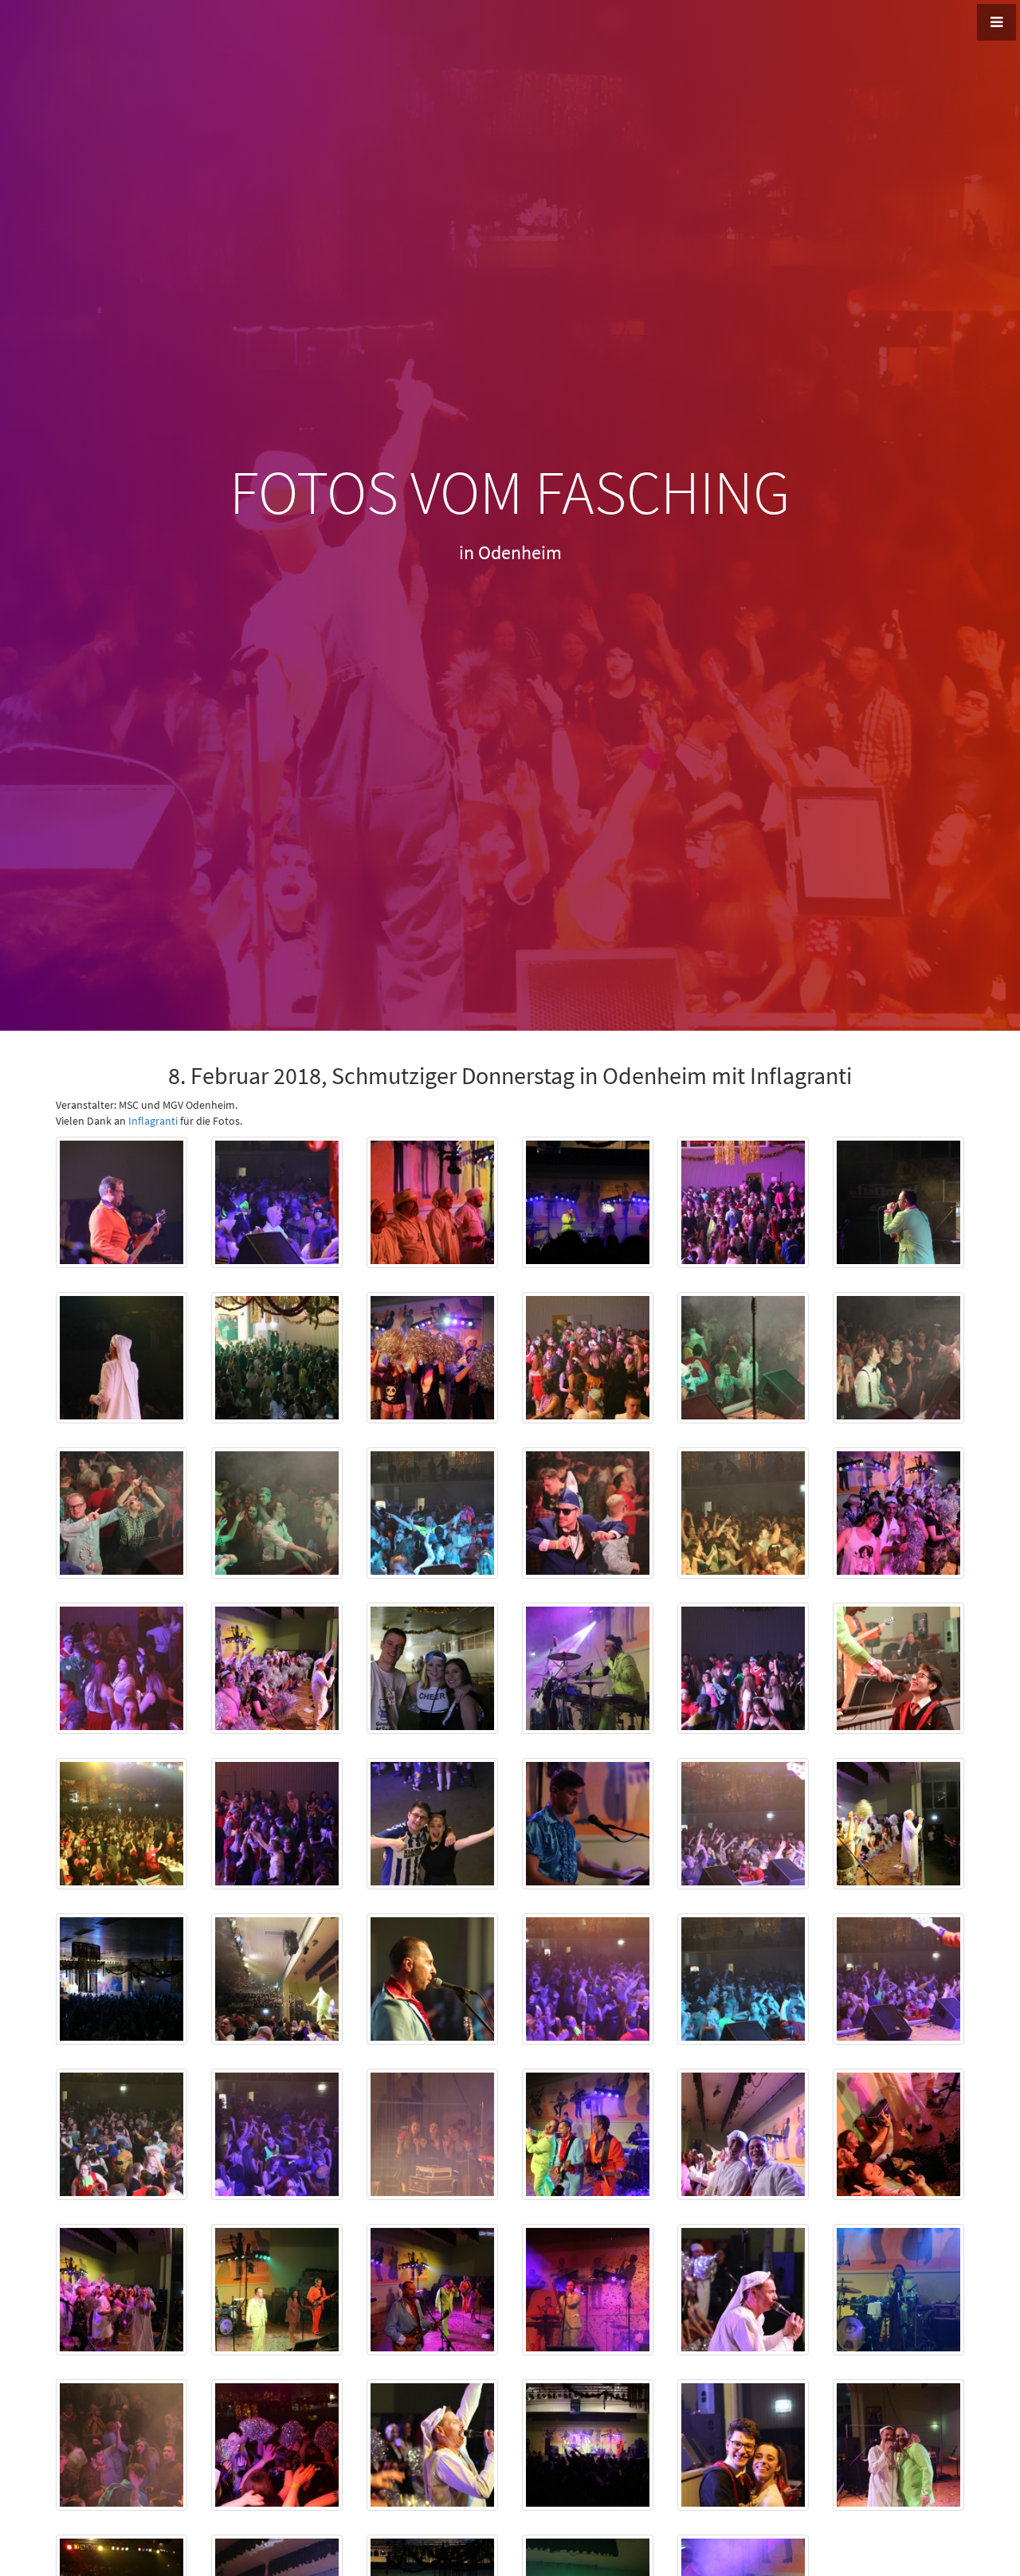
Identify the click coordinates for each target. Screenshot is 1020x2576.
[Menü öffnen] (996, 22)
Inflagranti (153, 1121)
